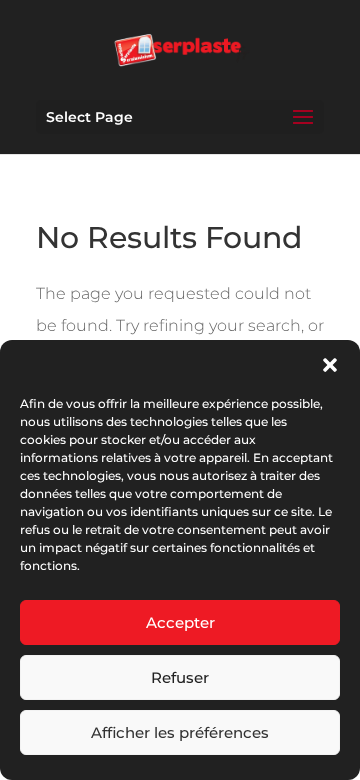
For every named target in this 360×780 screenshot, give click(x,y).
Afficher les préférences (180, 732)
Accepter (180, 622)
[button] (330, 365)
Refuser (180, 677)
